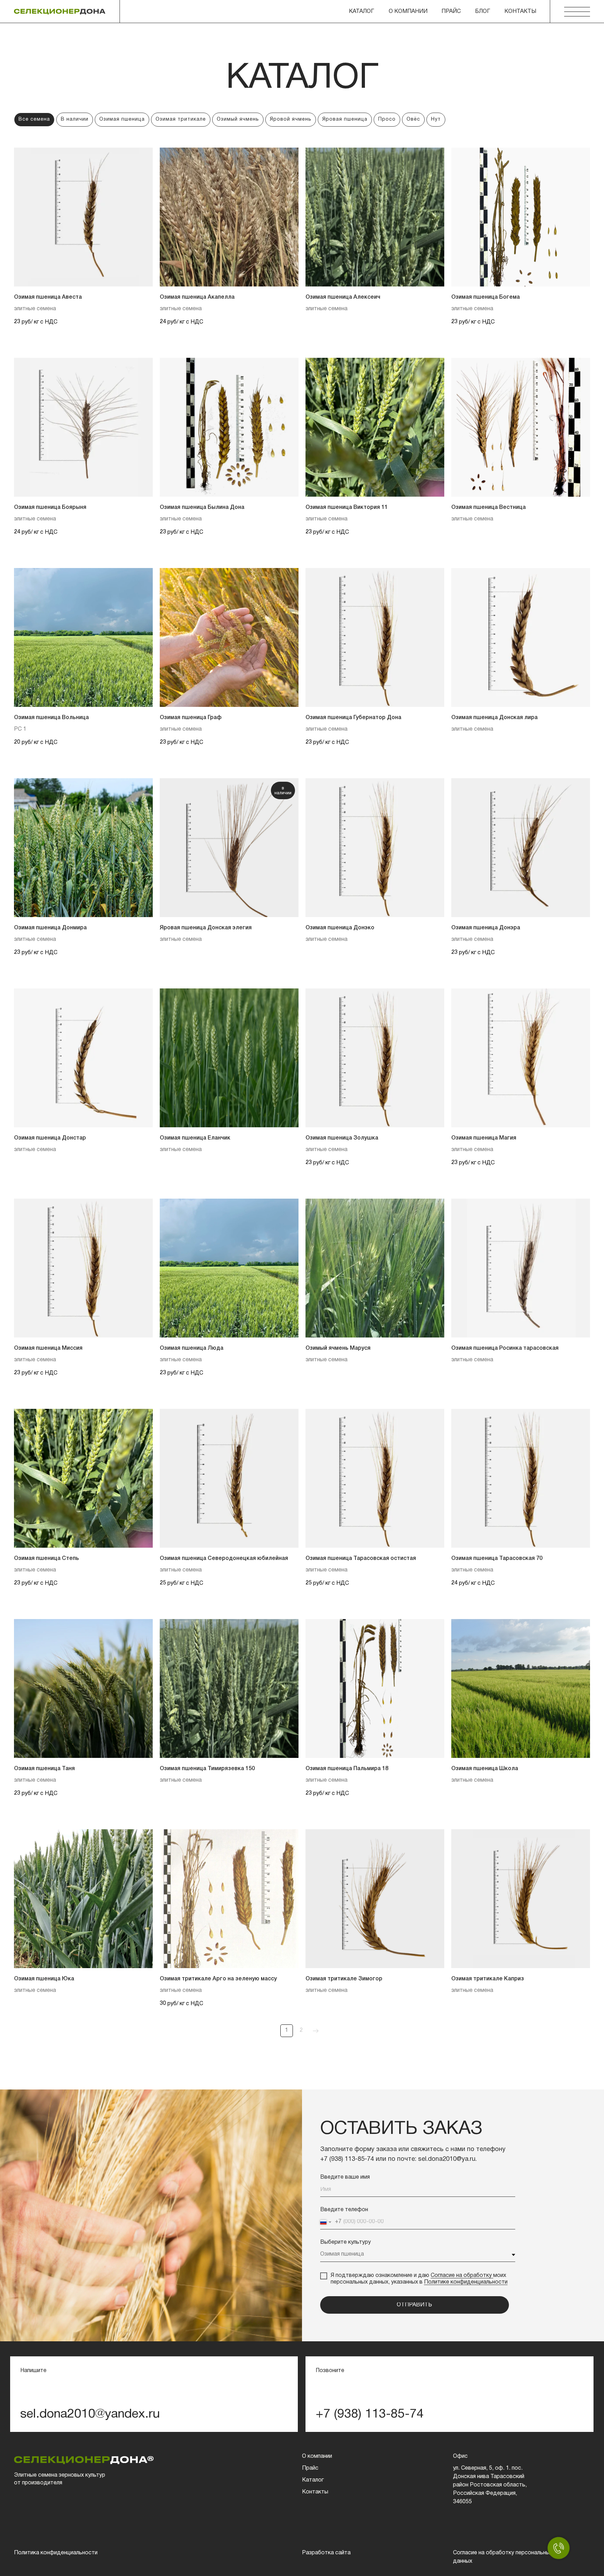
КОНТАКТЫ (520, 12)
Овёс (413, 119)
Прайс (451, 12)
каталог (361, 12)
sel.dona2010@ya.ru (447, 2159)
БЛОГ (483, 12)
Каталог (313, 2480)
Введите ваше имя (345, 2177)
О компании (408, 12)
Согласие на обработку (462, 2276)
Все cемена (34, 119)
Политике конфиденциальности (466, 2282)
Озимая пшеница (122, 119)
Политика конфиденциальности (56, 2553)
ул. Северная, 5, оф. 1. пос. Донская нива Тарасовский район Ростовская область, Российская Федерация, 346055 (490, 2485)
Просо (387, 119)
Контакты (315, 2492)
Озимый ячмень (238, 119)
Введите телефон (344, 2210)
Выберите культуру (346, 2242)
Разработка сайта (326, 2553)
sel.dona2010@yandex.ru (90, 2414)
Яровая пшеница (345, 119)
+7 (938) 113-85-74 (347, 2159)
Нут (436, 119)
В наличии (75, 119)
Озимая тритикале (181, 119)
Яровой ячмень (291, 119)
